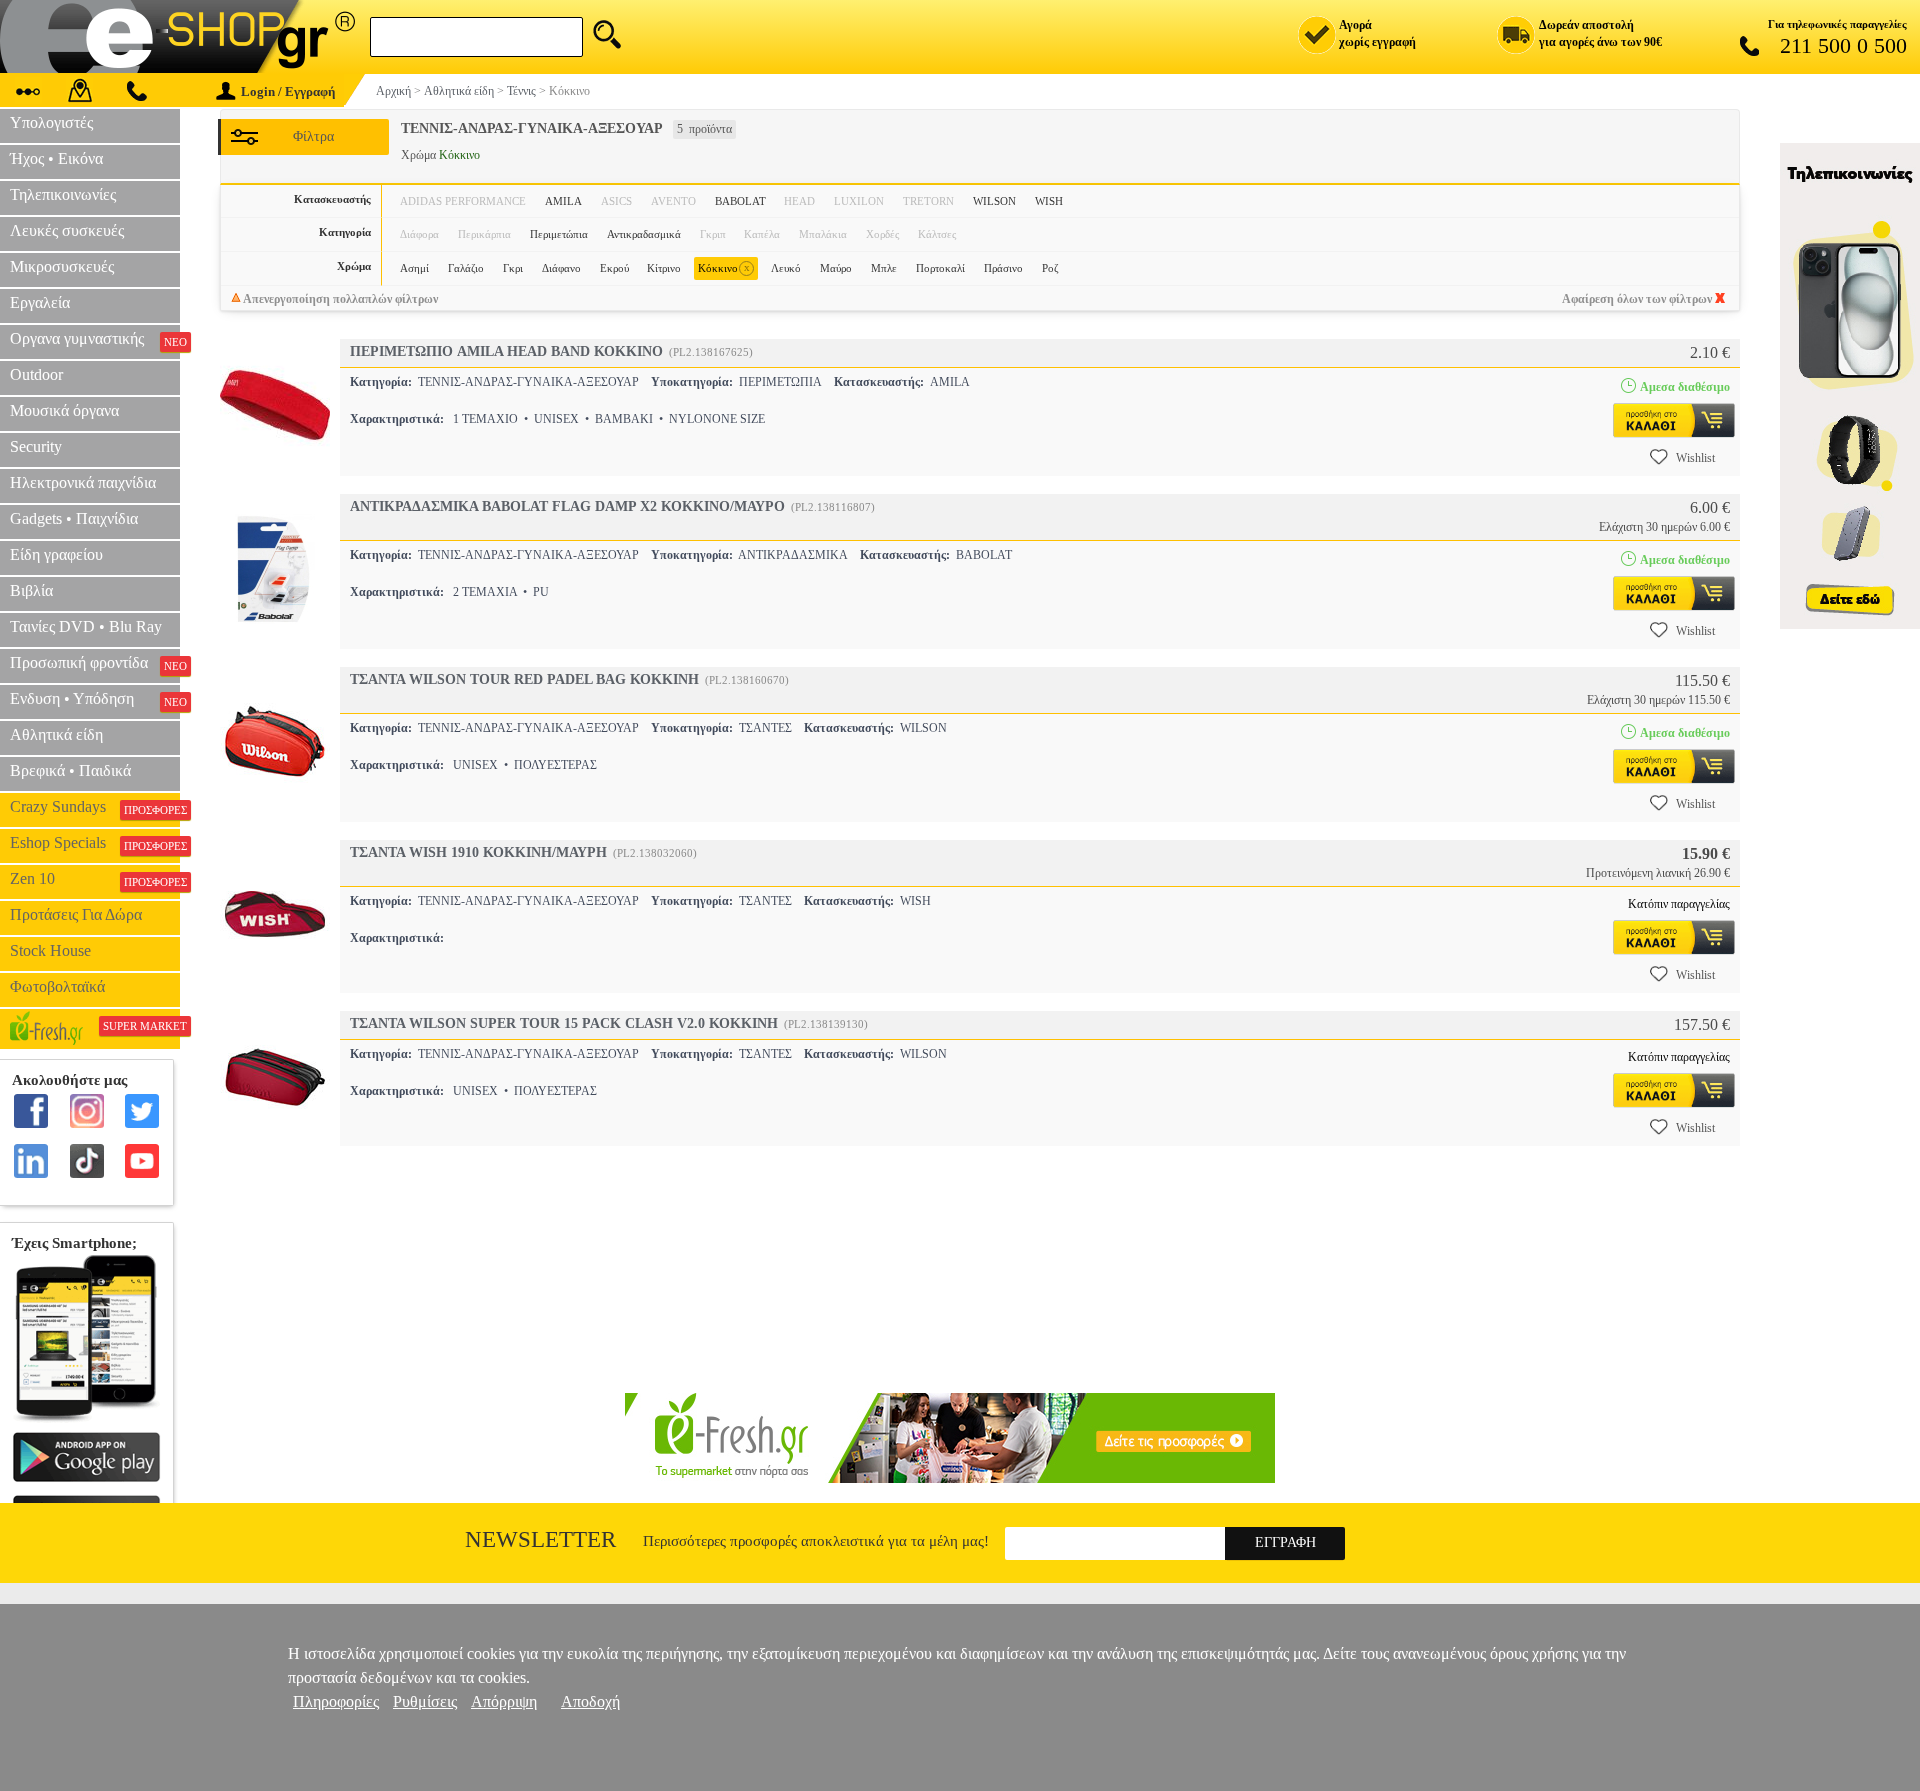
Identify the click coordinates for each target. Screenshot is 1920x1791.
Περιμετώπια (559, 234)
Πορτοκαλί (940, 268)
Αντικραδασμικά (644, 234)
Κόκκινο (724, 267)
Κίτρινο (664, 268)
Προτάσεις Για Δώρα (76, 914)
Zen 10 (95, 879)
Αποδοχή (590, 1701)
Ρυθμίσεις (425, 1701)
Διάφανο (561, 268)
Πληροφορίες (336, 1701)
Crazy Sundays (95, 807)
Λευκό (786, 268)
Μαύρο (836, 268)
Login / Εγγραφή (288, 91)
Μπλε (884, 268)
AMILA (563, 201)
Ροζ (1050, 268)
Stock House (50, 950)
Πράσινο (1003, 268)
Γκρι (513, 268)
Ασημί (414, 268)
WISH (1049, 201)
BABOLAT (740, 201)
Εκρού (614, 268)
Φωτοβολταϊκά (57, 986)
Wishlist (1695, 458)
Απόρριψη (504, 1701)
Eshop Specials (95, 843)
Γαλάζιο (466, 268)
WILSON (994, 201)
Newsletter (540, 1539)
